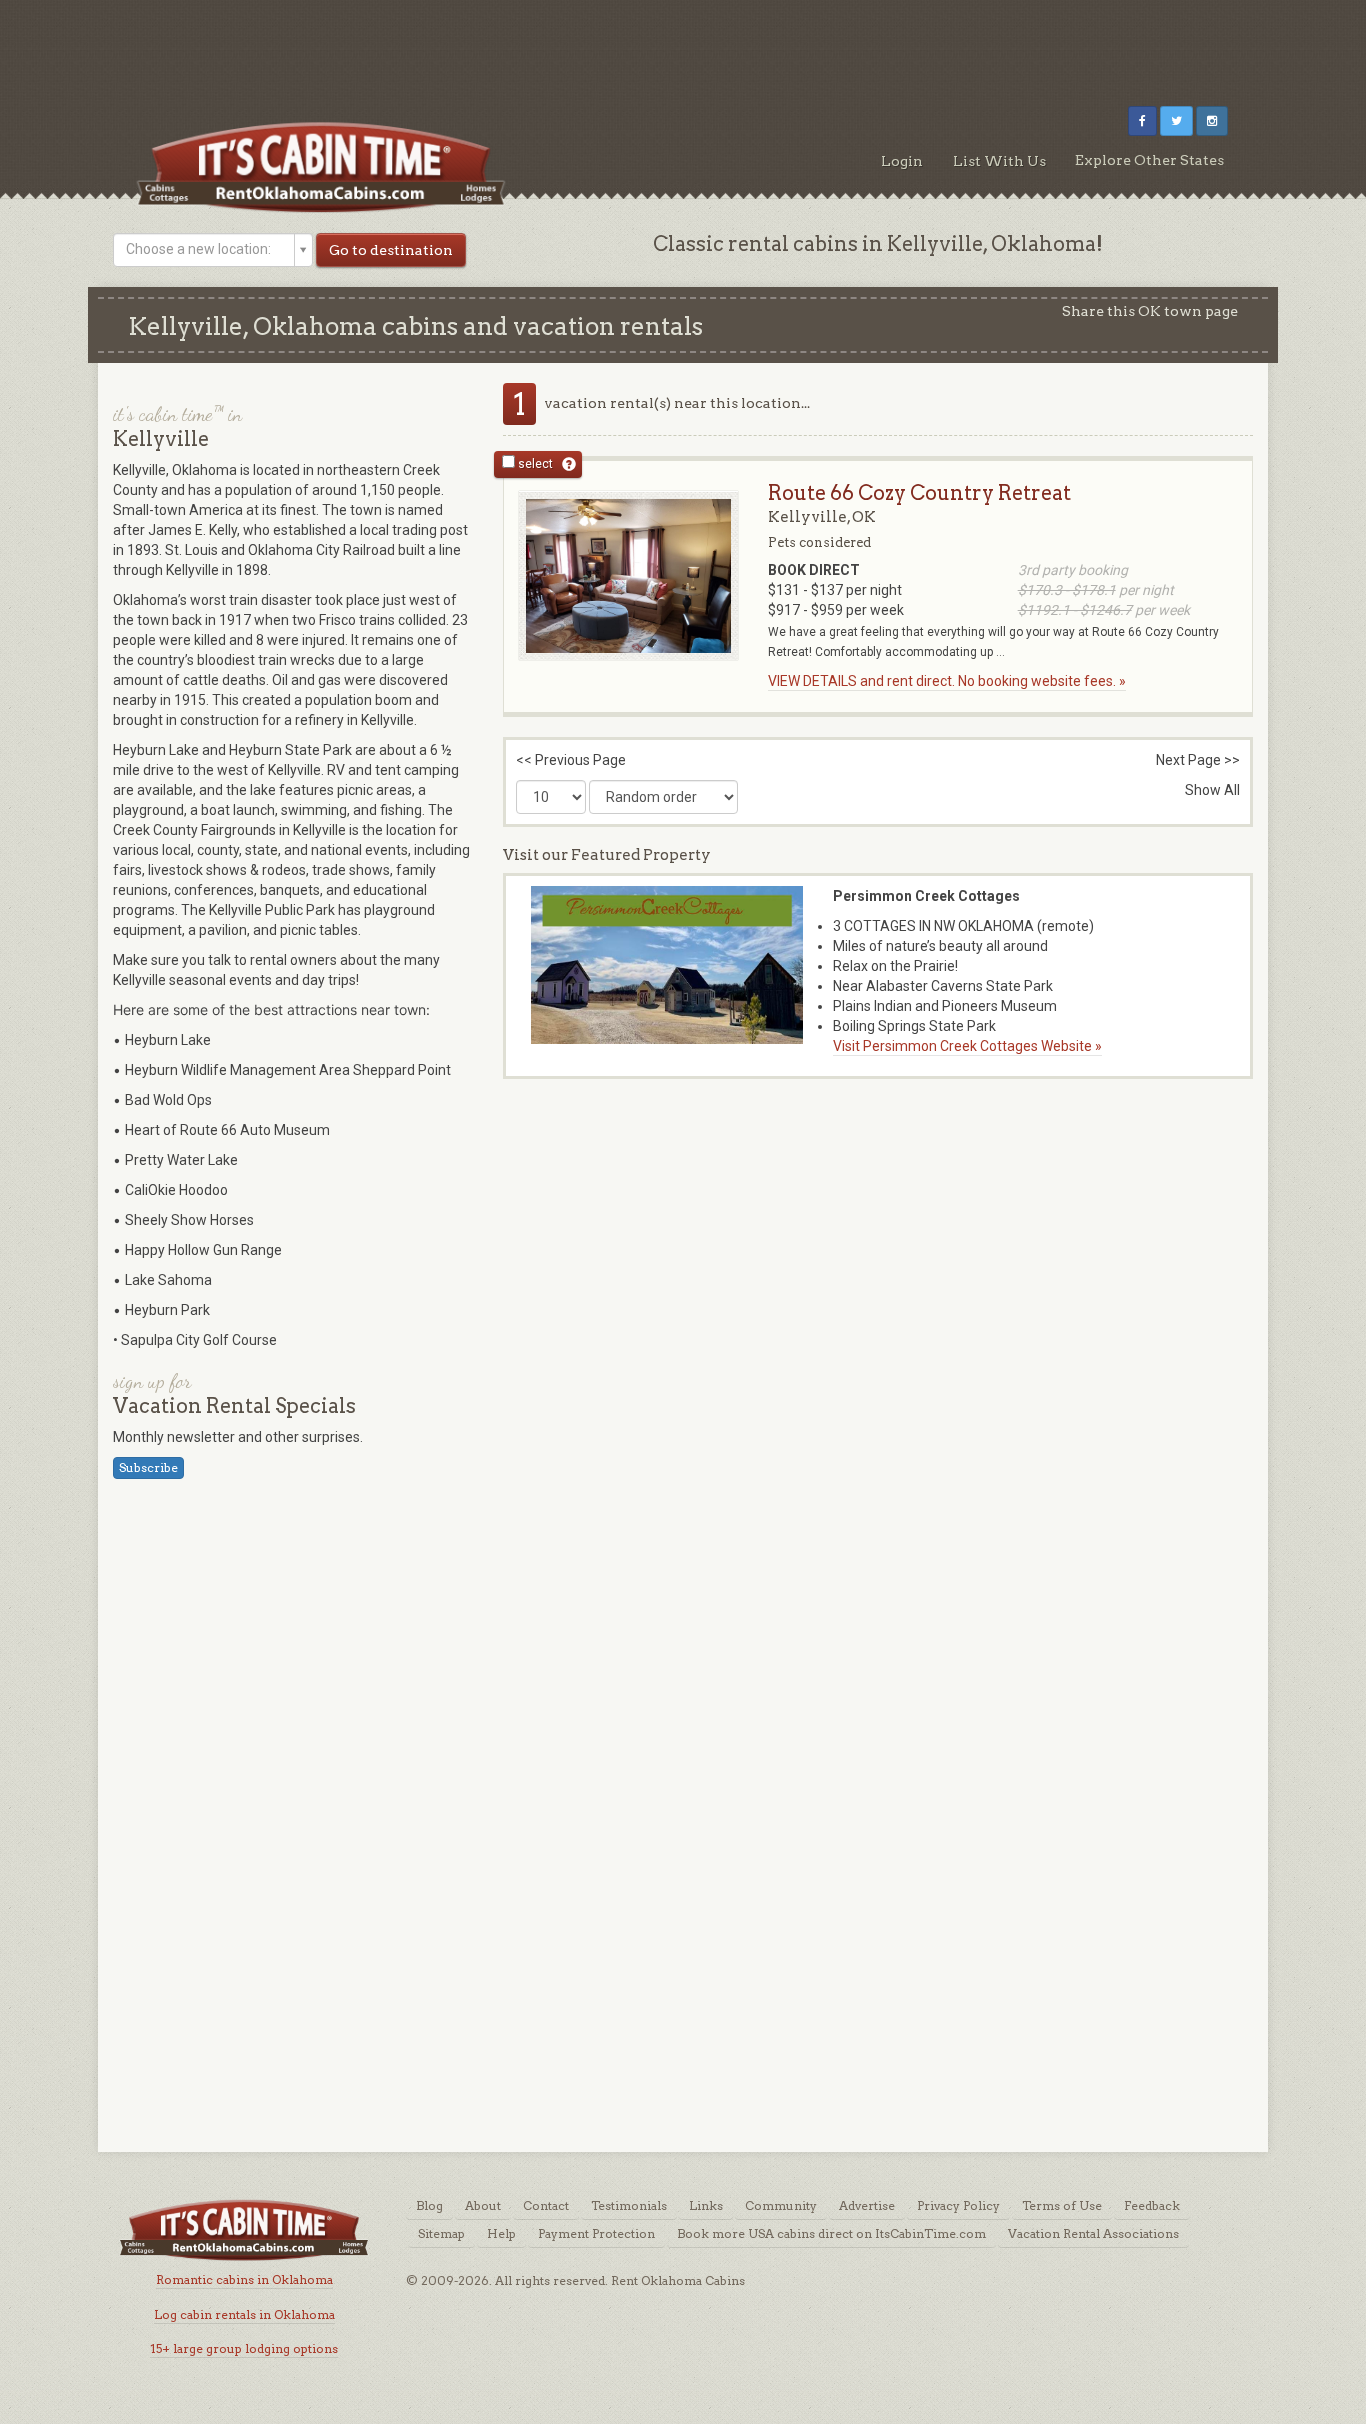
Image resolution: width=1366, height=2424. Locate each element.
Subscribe (148, 1467)
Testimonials (629, 2205)
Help (501, 2233)
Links (706, 2205)
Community (781, 2205)
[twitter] (1176, 121)
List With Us (999, 161)
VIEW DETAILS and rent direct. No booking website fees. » (947, 681)
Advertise (867, 2205)
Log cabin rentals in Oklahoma (244, 2314)
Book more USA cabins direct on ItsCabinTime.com (831, 2233)
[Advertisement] (683, 45)
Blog (429, 2205)
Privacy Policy (958, 2205)
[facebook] (1142, 121)
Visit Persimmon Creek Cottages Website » (967, 1046)
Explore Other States (1149, 160)
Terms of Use (1062, 2205)
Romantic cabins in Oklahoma (244, 2279)
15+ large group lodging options (244, 2348)
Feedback (1152, 2205)
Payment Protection (596, 2233)
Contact (546, 2205)
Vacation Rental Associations (1093, 2233)
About (483, 2205)
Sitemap (441, 2233)
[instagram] (1212, 121)
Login (902, 161)
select (534, 464)
